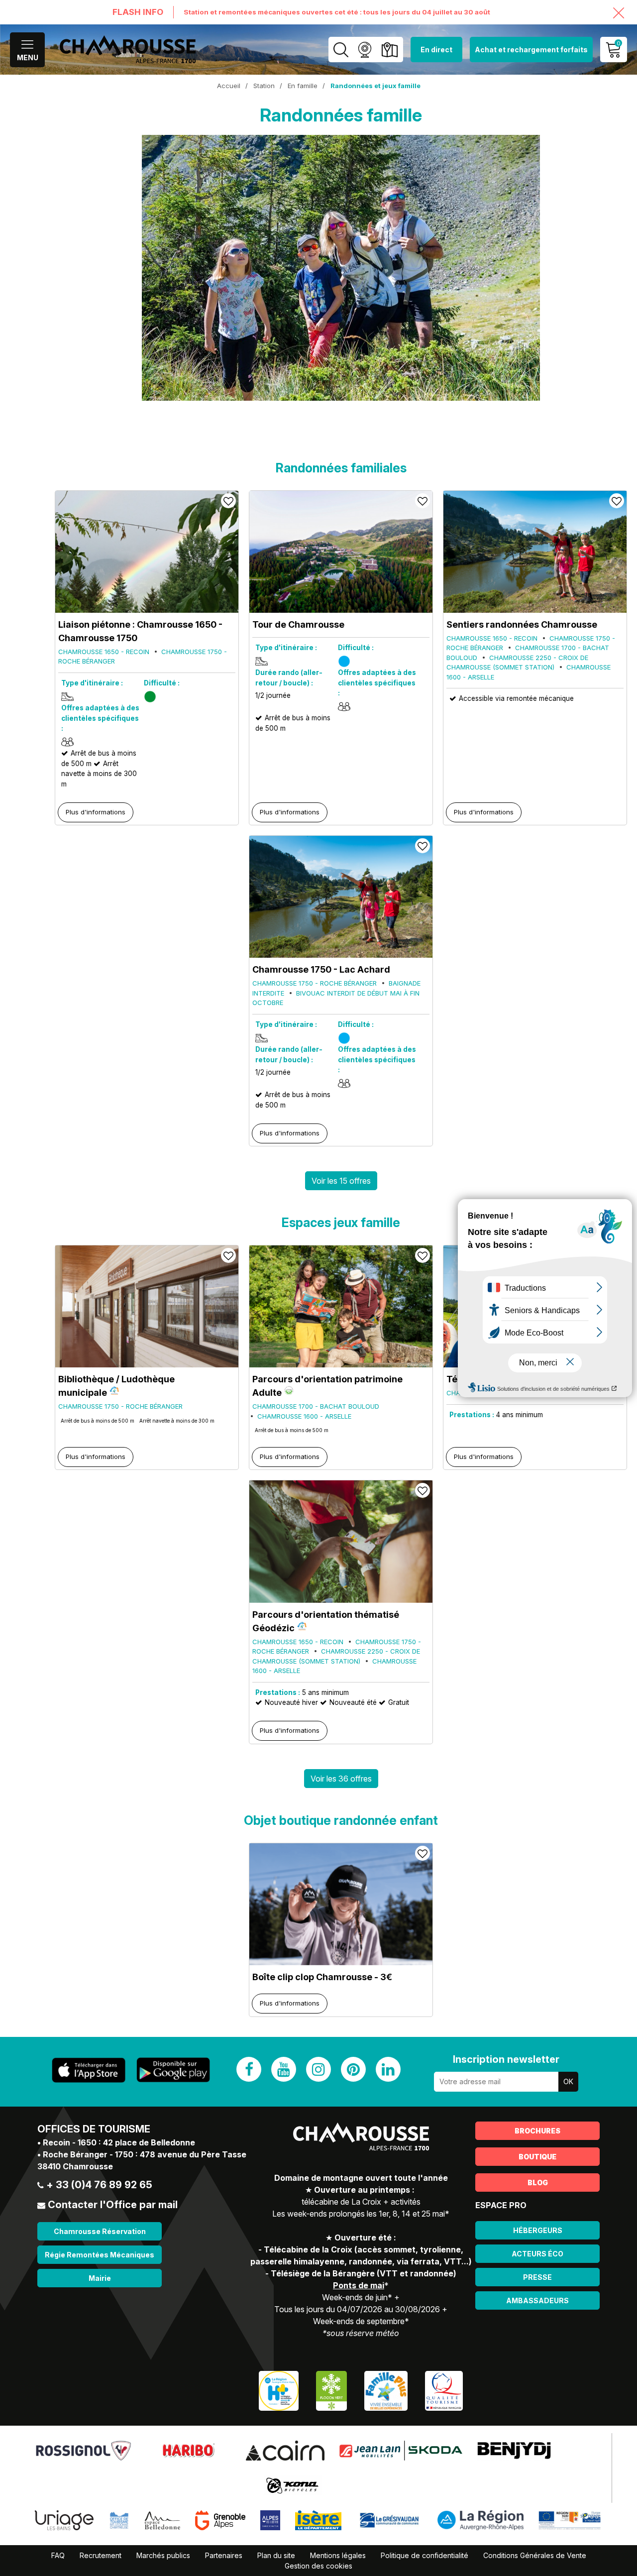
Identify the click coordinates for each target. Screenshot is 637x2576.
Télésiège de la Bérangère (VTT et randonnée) (364, 2273)
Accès (389, 50)
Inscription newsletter (506, 2059)
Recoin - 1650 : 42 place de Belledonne (119, 2142)
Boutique (537, 2157)
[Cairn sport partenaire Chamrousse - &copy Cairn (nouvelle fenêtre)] (285, 2450)
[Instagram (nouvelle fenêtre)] (318, 2069)
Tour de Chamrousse (298, 624)
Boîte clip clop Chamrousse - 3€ (322, 1977)
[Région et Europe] (570, 2520)
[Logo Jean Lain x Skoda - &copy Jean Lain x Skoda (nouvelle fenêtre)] (401, 2450)
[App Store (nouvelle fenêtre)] (89, 2070)
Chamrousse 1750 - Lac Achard (321, 969)
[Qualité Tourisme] (444, 2390)
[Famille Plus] (386, 2390)
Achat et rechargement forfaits (531, 50)
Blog (538, 2183)
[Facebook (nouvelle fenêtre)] (249, 2069)
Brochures (537, 2131)
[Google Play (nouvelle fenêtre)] (173, 2070)
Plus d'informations (96, 812)
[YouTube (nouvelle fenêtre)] (284, 2069)
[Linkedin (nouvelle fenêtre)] (388, 2069)
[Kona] (293, 2485)
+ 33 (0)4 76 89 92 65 (99, 2185)
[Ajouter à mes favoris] (228, 501)
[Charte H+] (279, 2390)
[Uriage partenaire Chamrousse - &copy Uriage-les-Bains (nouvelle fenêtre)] (64, 2520)
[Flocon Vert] (331, 2390)
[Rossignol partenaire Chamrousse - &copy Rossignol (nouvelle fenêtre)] (83, 2450)
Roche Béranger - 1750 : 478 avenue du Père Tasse (145, 2154)
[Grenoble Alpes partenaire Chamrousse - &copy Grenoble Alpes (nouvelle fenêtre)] (220, 2520)
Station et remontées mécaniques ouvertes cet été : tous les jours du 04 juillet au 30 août (337, 12)
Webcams (365, 50)
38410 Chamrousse (75, 2166)
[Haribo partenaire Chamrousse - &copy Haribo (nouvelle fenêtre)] (188, 2450)
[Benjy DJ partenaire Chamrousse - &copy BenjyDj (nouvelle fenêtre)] (514, 2450)
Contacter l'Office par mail (113, 2205)
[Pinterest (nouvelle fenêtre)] (353, 2069)
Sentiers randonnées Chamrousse (522, 624)
